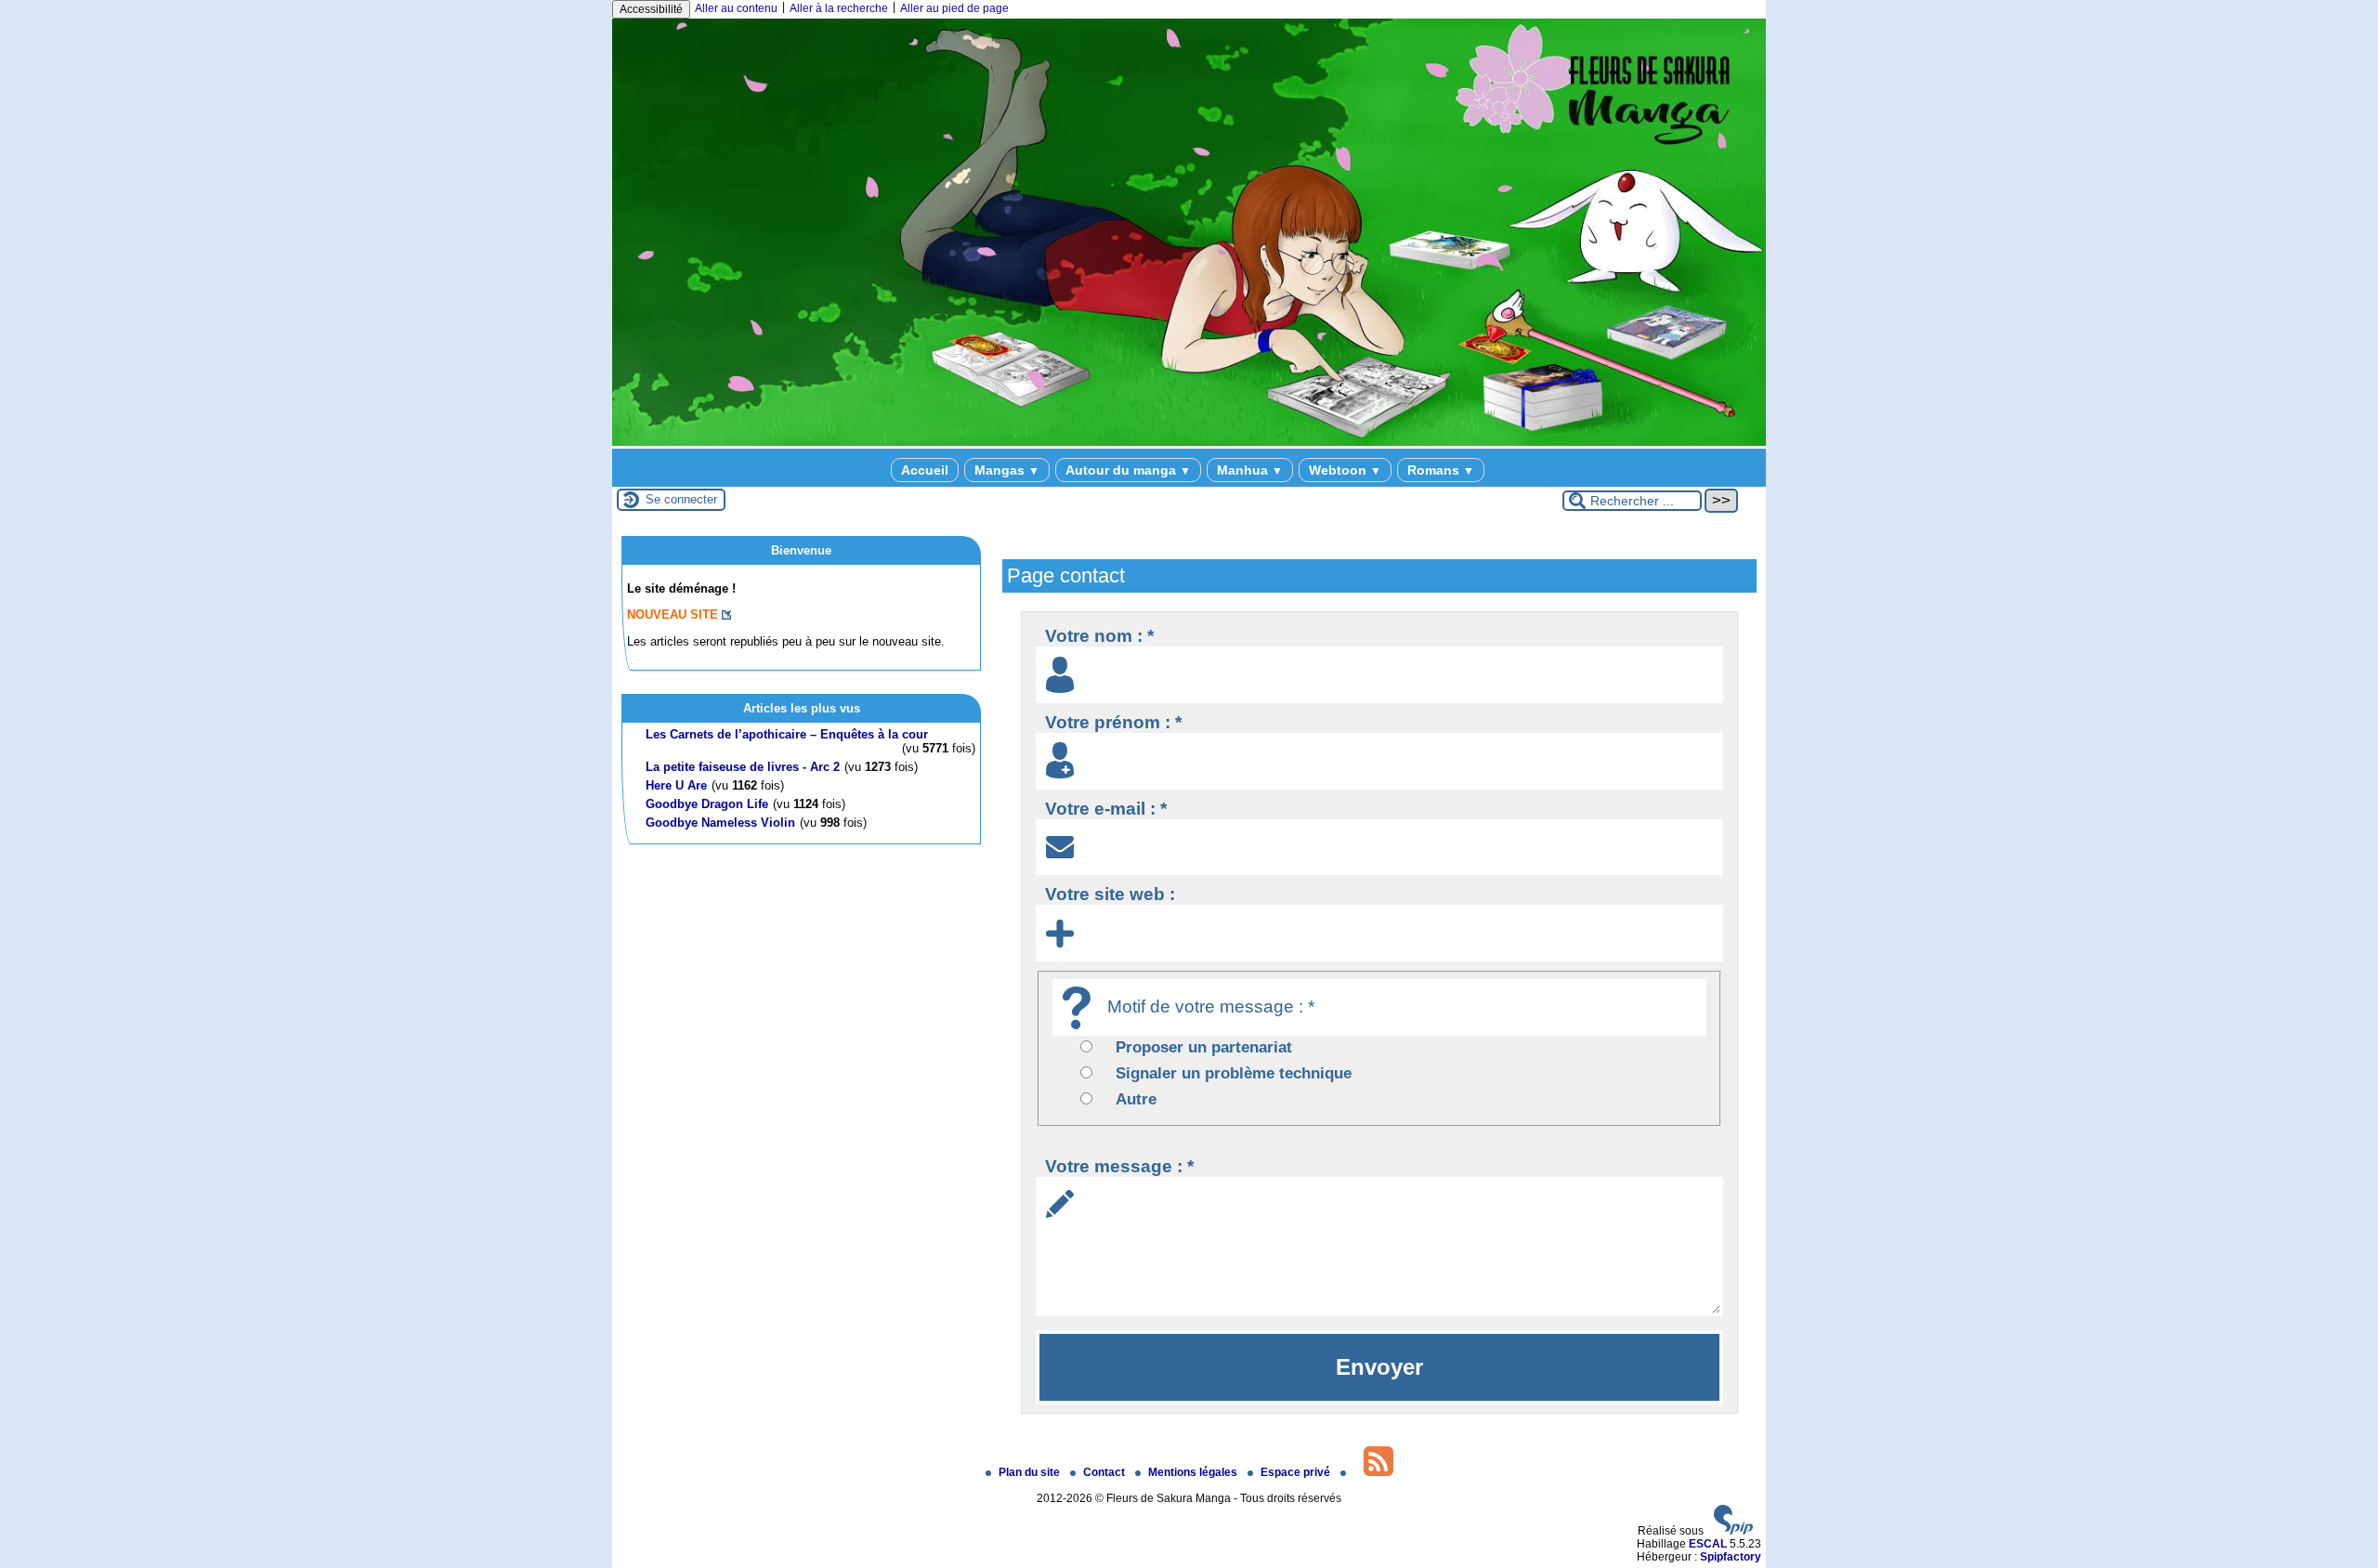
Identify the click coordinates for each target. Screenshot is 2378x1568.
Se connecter (681, 499)
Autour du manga (1128, 470)
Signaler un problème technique (1234, 1073)
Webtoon (1345, 470)
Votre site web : (1110, 894)
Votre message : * (1119, 1166)
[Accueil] (1189, 442)
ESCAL (1708, 1544)
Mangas (1007, 470)
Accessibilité (651, 9)
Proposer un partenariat (1204, 1047)
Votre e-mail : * (1106, 809)
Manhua (1250, 470)
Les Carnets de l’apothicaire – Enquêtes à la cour (787, 734)
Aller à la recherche (839, 8)
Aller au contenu (736, 8)
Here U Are (676, 785)
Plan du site (1031, 1472)
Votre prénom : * (1113, 722)
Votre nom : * (1099, 636)
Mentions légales (1194, 1472)
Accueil (925, 470)
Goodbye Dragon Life (707, 804)
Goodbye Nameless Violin (720, 823)
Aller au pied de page (954, 8)
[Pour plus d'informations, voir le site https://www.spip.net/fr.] (1733, 1531)
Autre (1136, 1099)
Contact (1105, 1472)
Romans (1441, 470)
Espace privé (1297, 1472)
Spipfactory (1731, 1557)
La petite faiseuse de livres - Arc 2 (743, 767)
